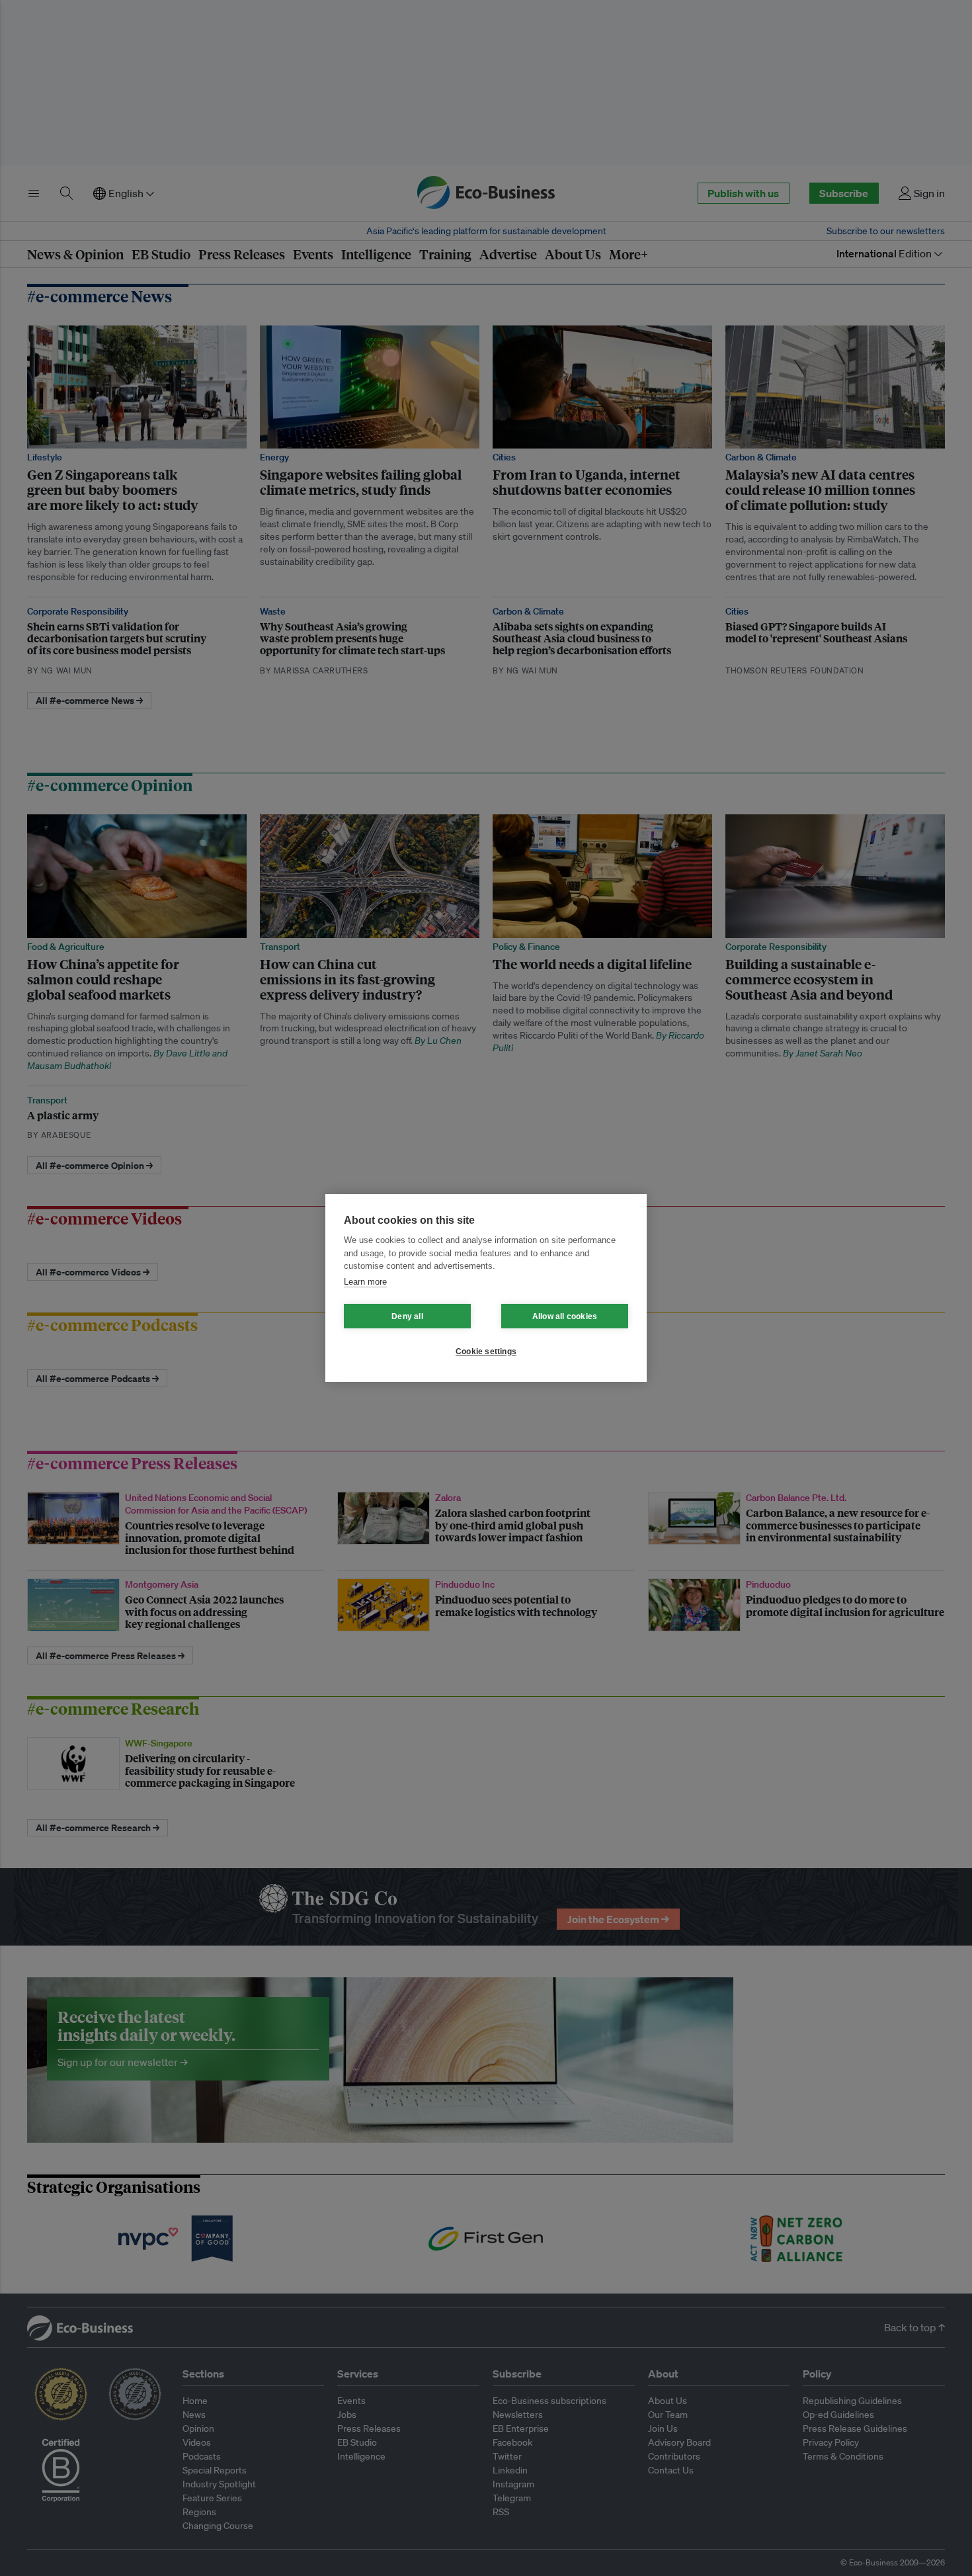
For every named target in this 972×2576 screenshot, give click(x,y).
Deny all (407, 1316)
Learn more (365, 1282)
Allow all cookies (565, 1316)
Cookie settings (486, 1352)
